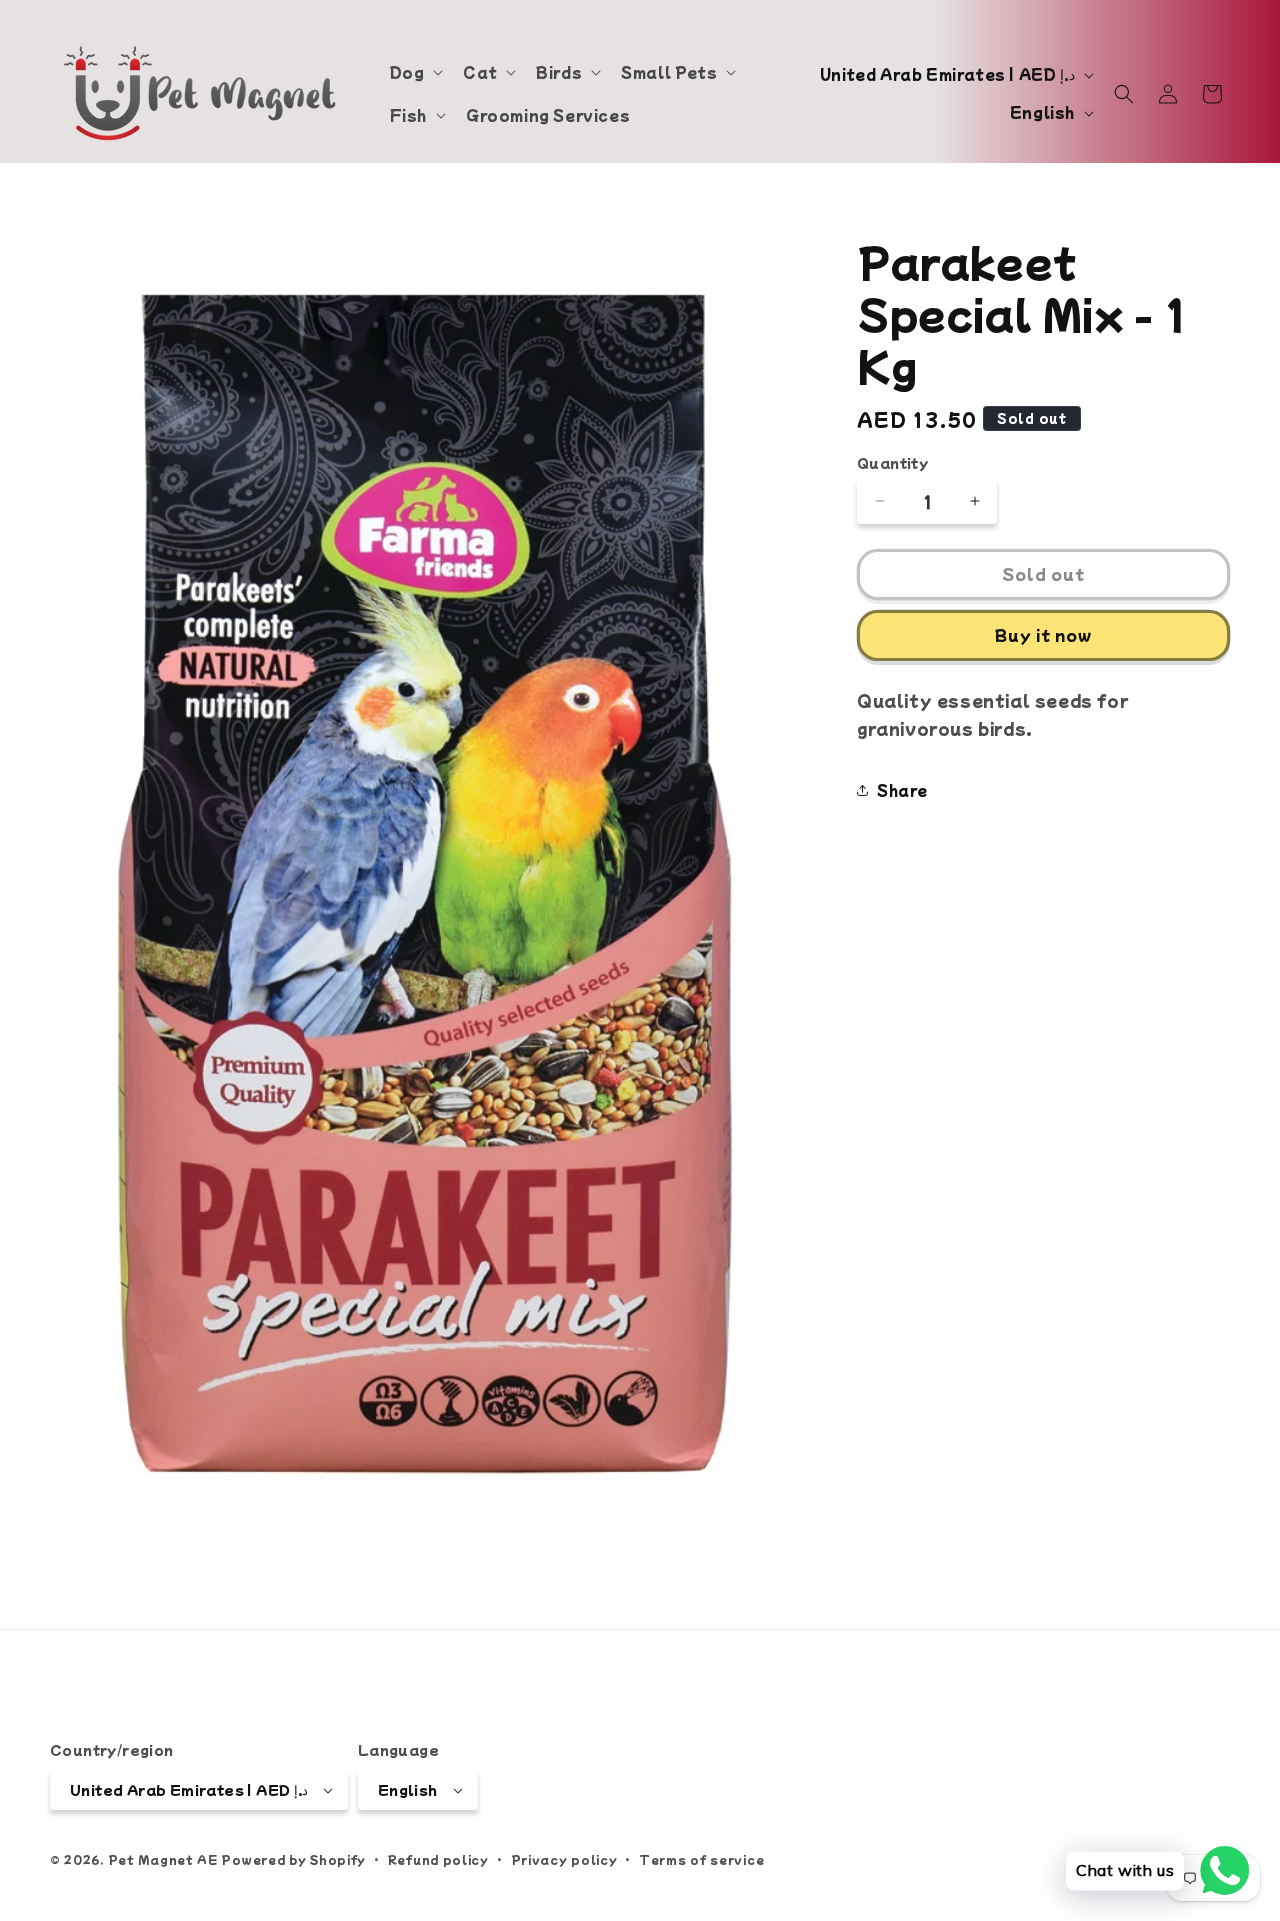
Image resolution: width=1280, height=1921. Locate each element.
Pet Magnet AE (163, 1859)
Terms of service (701, 1859)
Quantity (892, 462)
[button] (415, 72)
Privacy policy (564, 1859)
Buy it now (1043, 634)
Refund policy (438, 1859)
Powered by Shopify (293, 1859)
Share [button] (902, 790)
